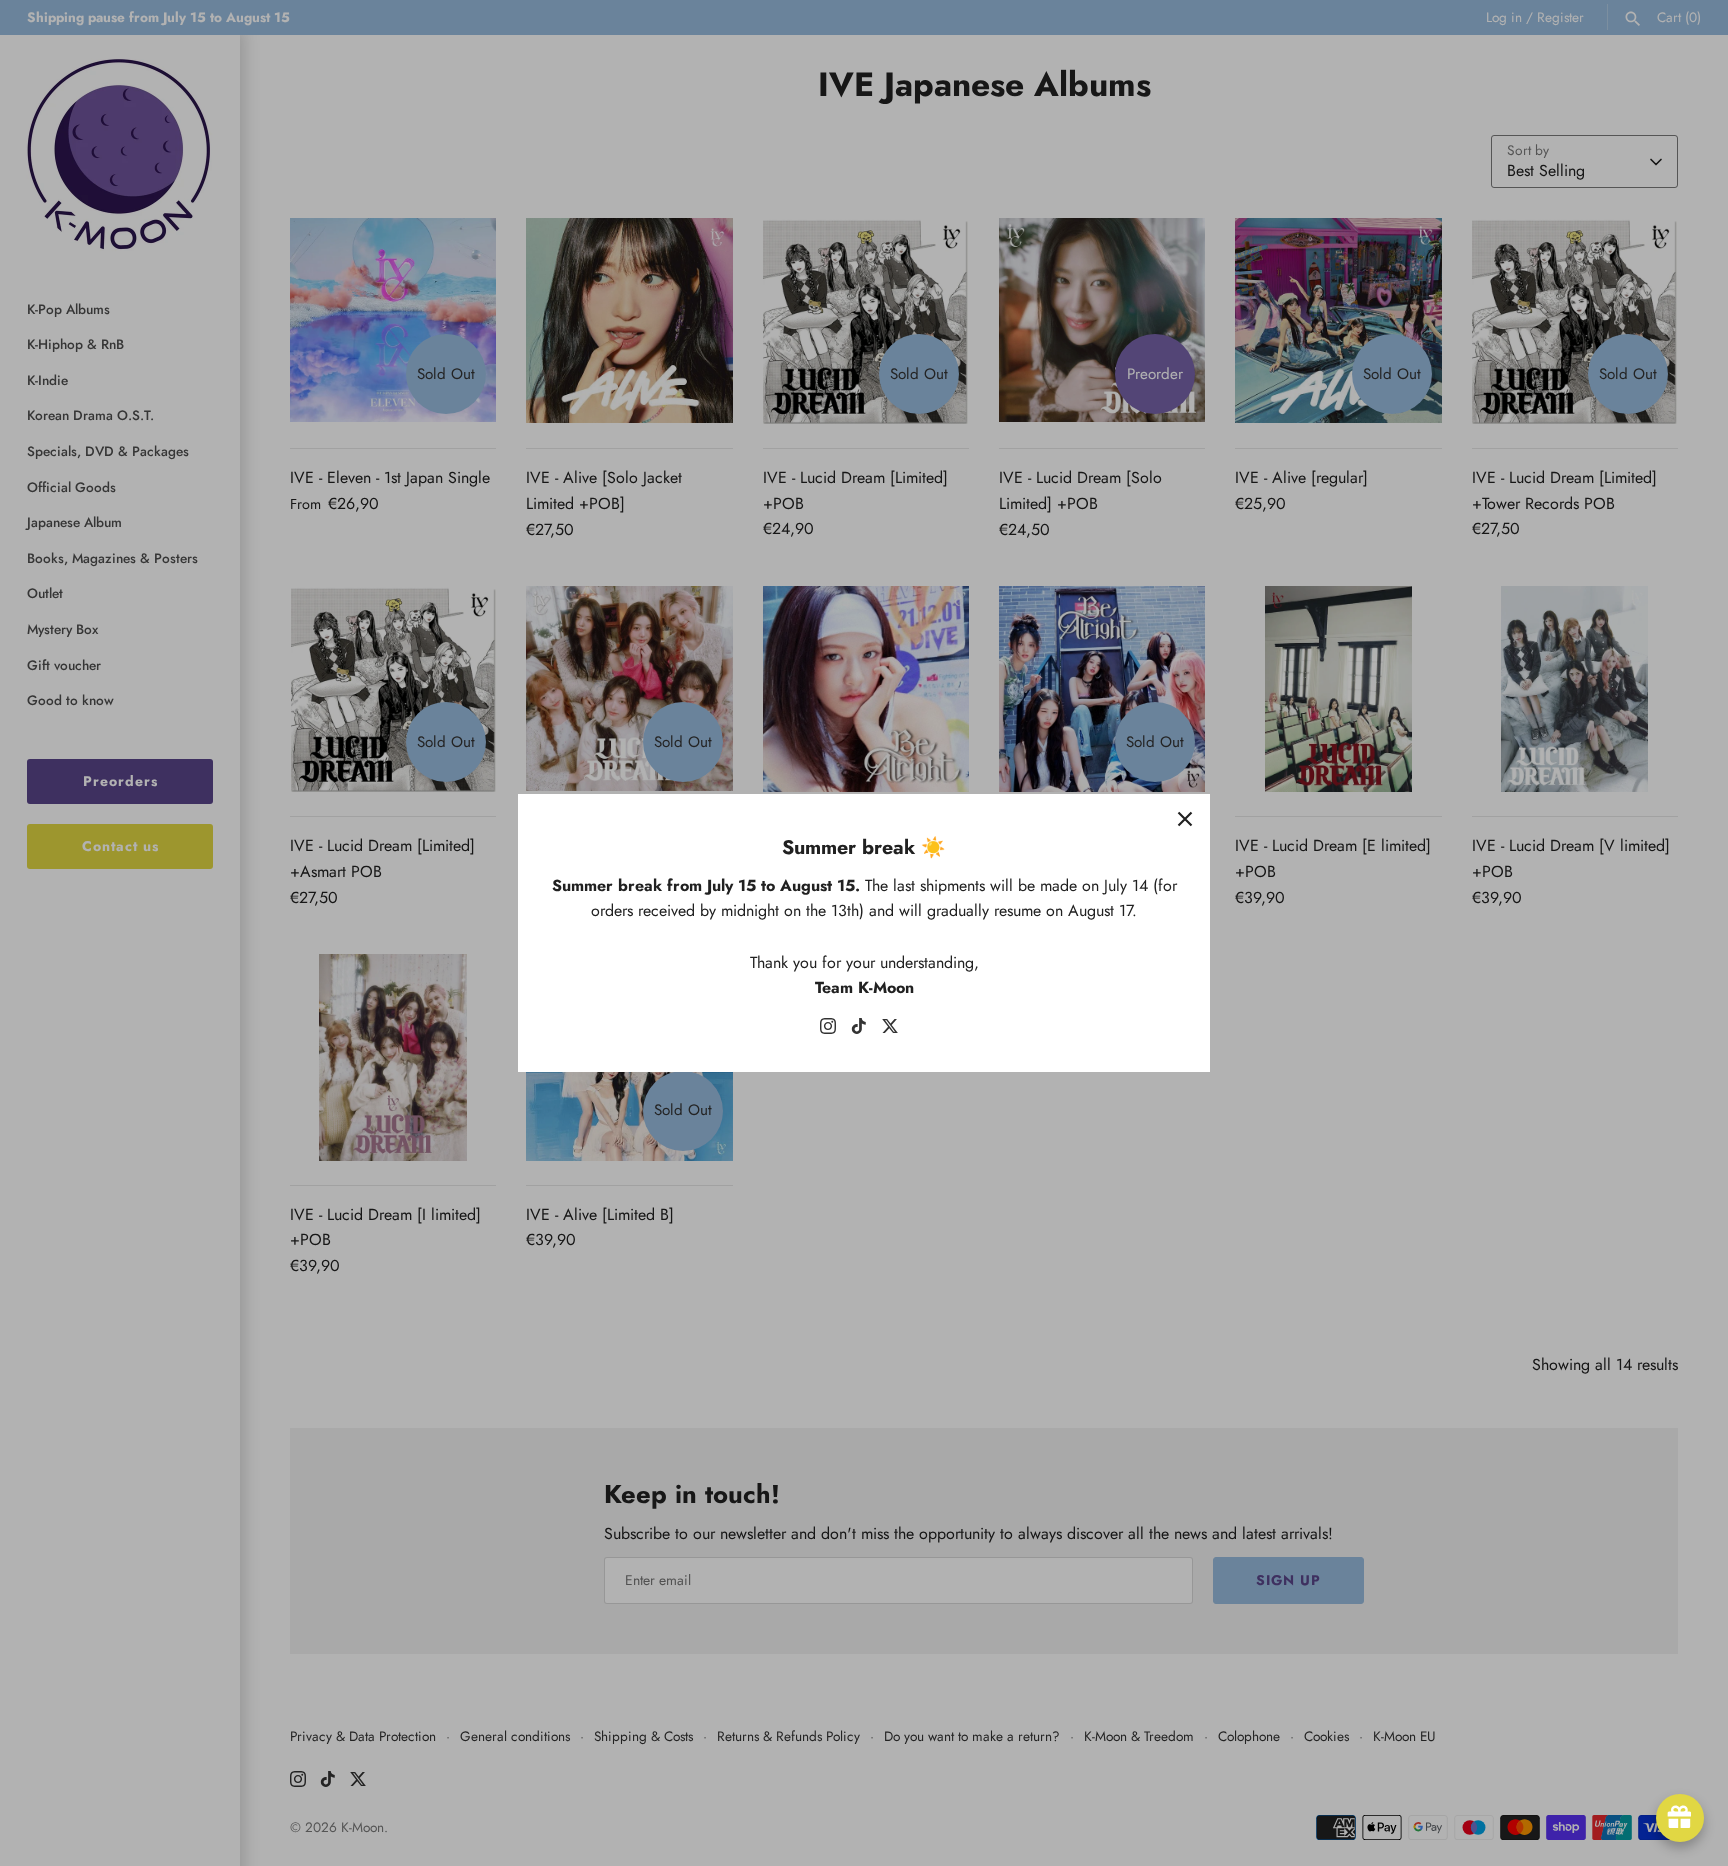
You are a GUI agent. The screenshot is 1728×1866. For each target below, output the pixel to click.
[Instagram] (828, 1030)
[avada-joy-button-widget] (1680, 1818)
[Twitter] (890, 1030)
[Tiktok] (859, 1030)
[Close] (1185, 819)
